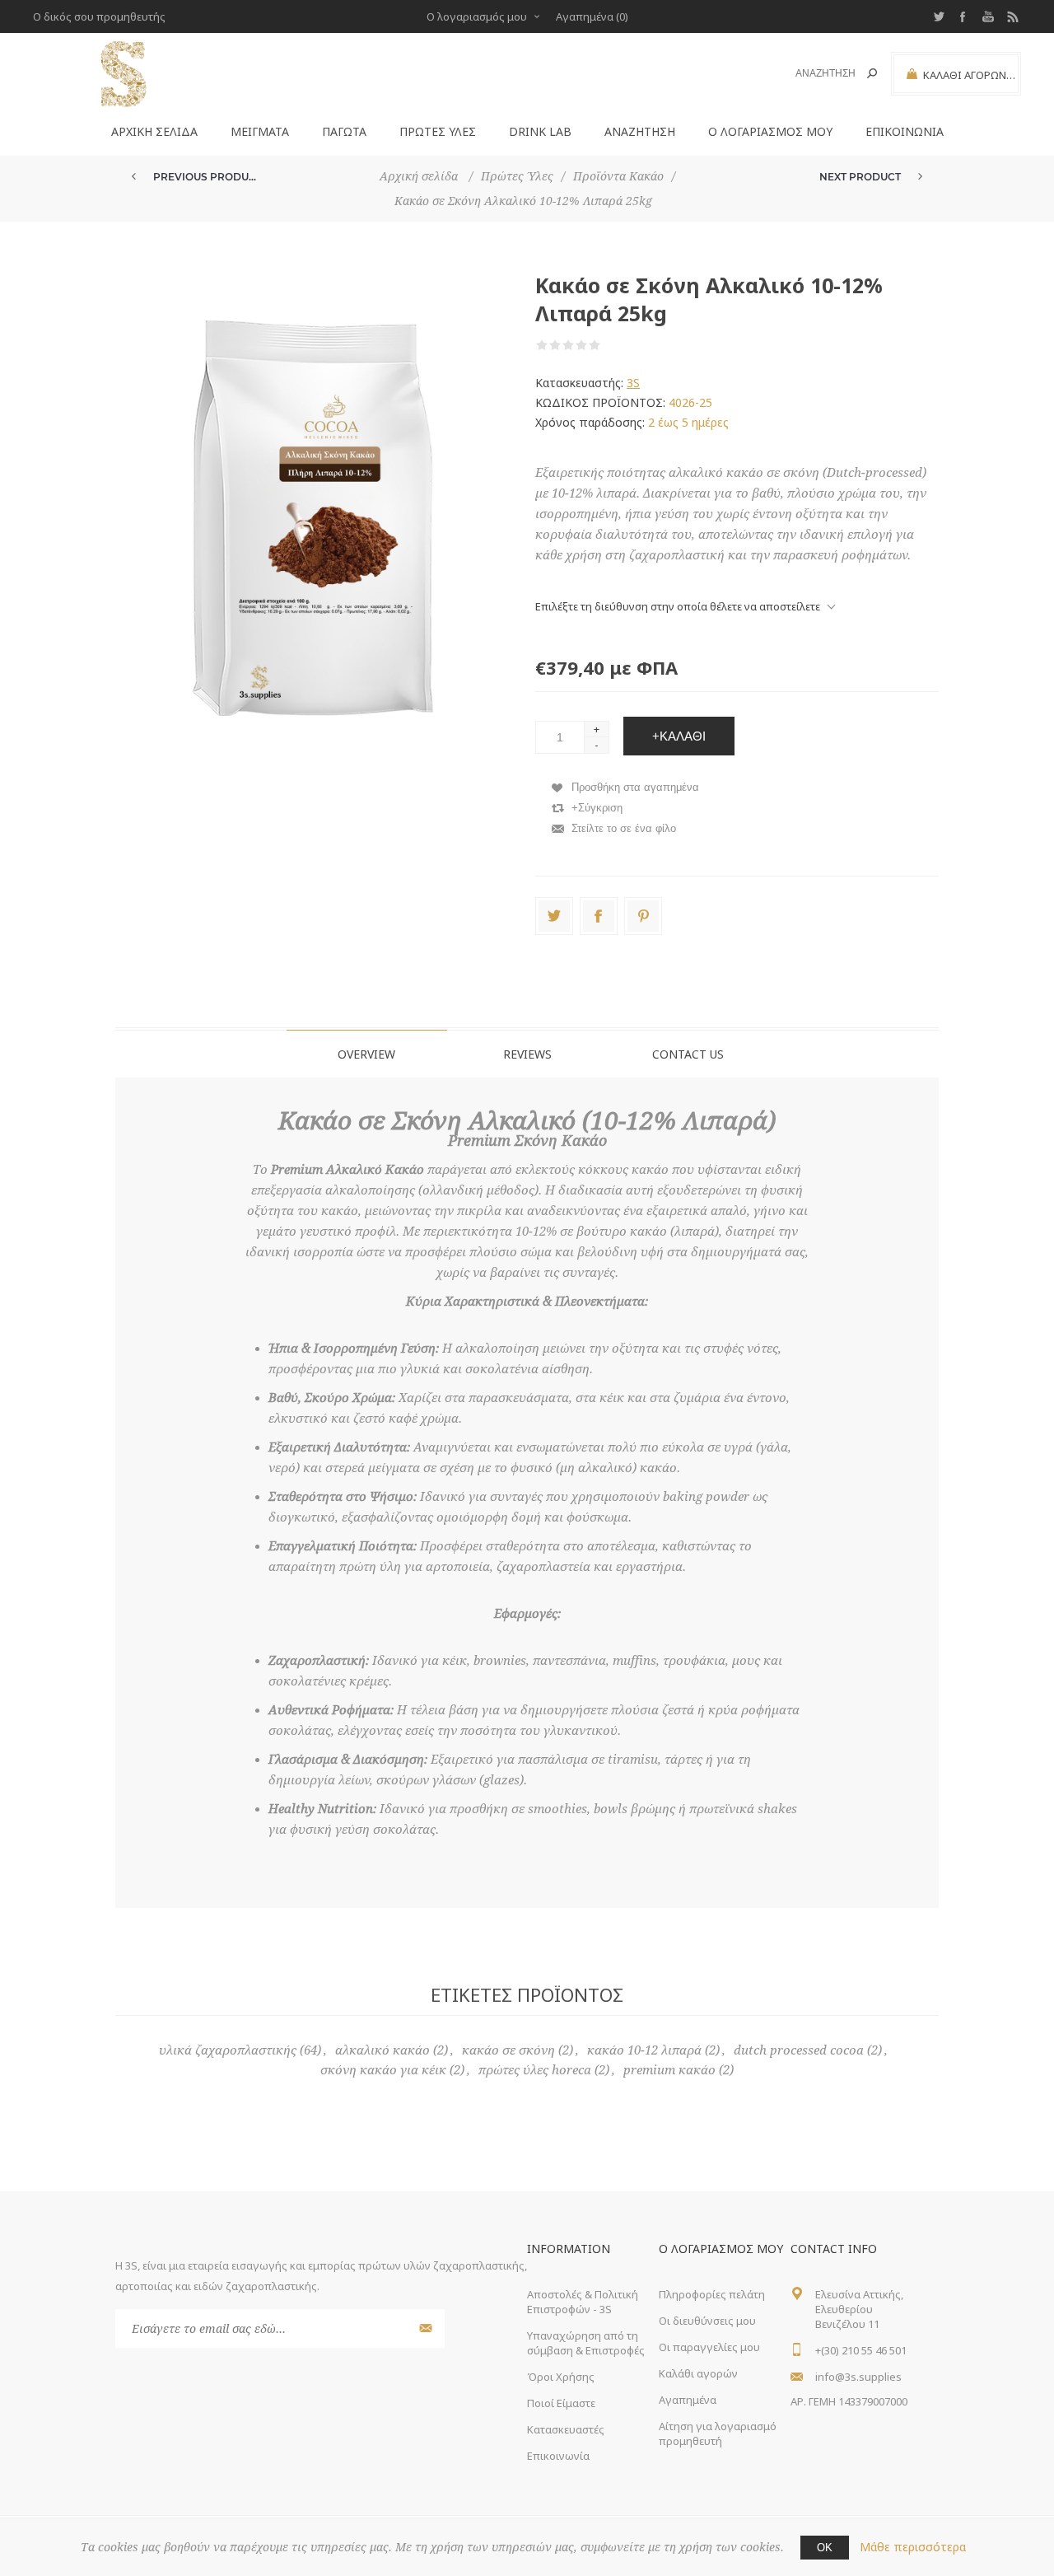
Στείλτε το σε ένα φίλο (624, 828)
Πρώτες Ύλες (438, 131)
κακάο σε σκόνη (508, 2050)
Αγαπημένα (688, 2400)
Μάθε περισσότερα (913, 2547)
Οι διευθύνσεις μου (707, 2321)
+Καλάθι (679, 736)
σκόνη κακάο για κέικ (383, 2070)
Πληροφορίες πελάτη (712, 2294)
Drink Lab (540, 131)
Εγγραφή (424, 2328)
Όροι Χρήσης (561, 2377)
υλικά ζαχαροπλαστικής (228, 2050)
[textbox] (816, 74)
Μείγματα (260, 131)
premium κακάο (669, 2070)
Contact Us (688, 1054)
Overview (366, 1054)
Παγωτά (344, 131)
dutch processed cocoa (799, 2050)
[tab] (367, 1054)
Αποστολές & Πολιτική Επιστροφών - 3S (583, 2302)
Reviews (527, 1054)
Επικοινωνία (905, 131)
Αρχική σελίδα (154, 131)
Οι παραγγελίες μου (709, 2347)
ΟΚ (825, 2548)
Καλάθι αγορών (698, 2373)
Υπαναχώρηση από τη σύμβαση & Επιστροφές (586, 2343)
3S (633, 383)
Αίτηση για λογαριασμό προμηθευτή (718, 2433)
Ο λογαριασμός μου (477, 16)
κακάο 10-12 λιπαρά (644, 2050)
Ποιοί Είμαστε (561, 2403)
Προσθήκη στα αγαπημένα (635, 787)
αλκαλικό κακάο (382, 2050)
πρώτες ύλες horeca (535, 2070)
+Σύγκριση (597, 808)
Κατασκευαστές (566, 2429)
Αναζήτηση (872, 73)
